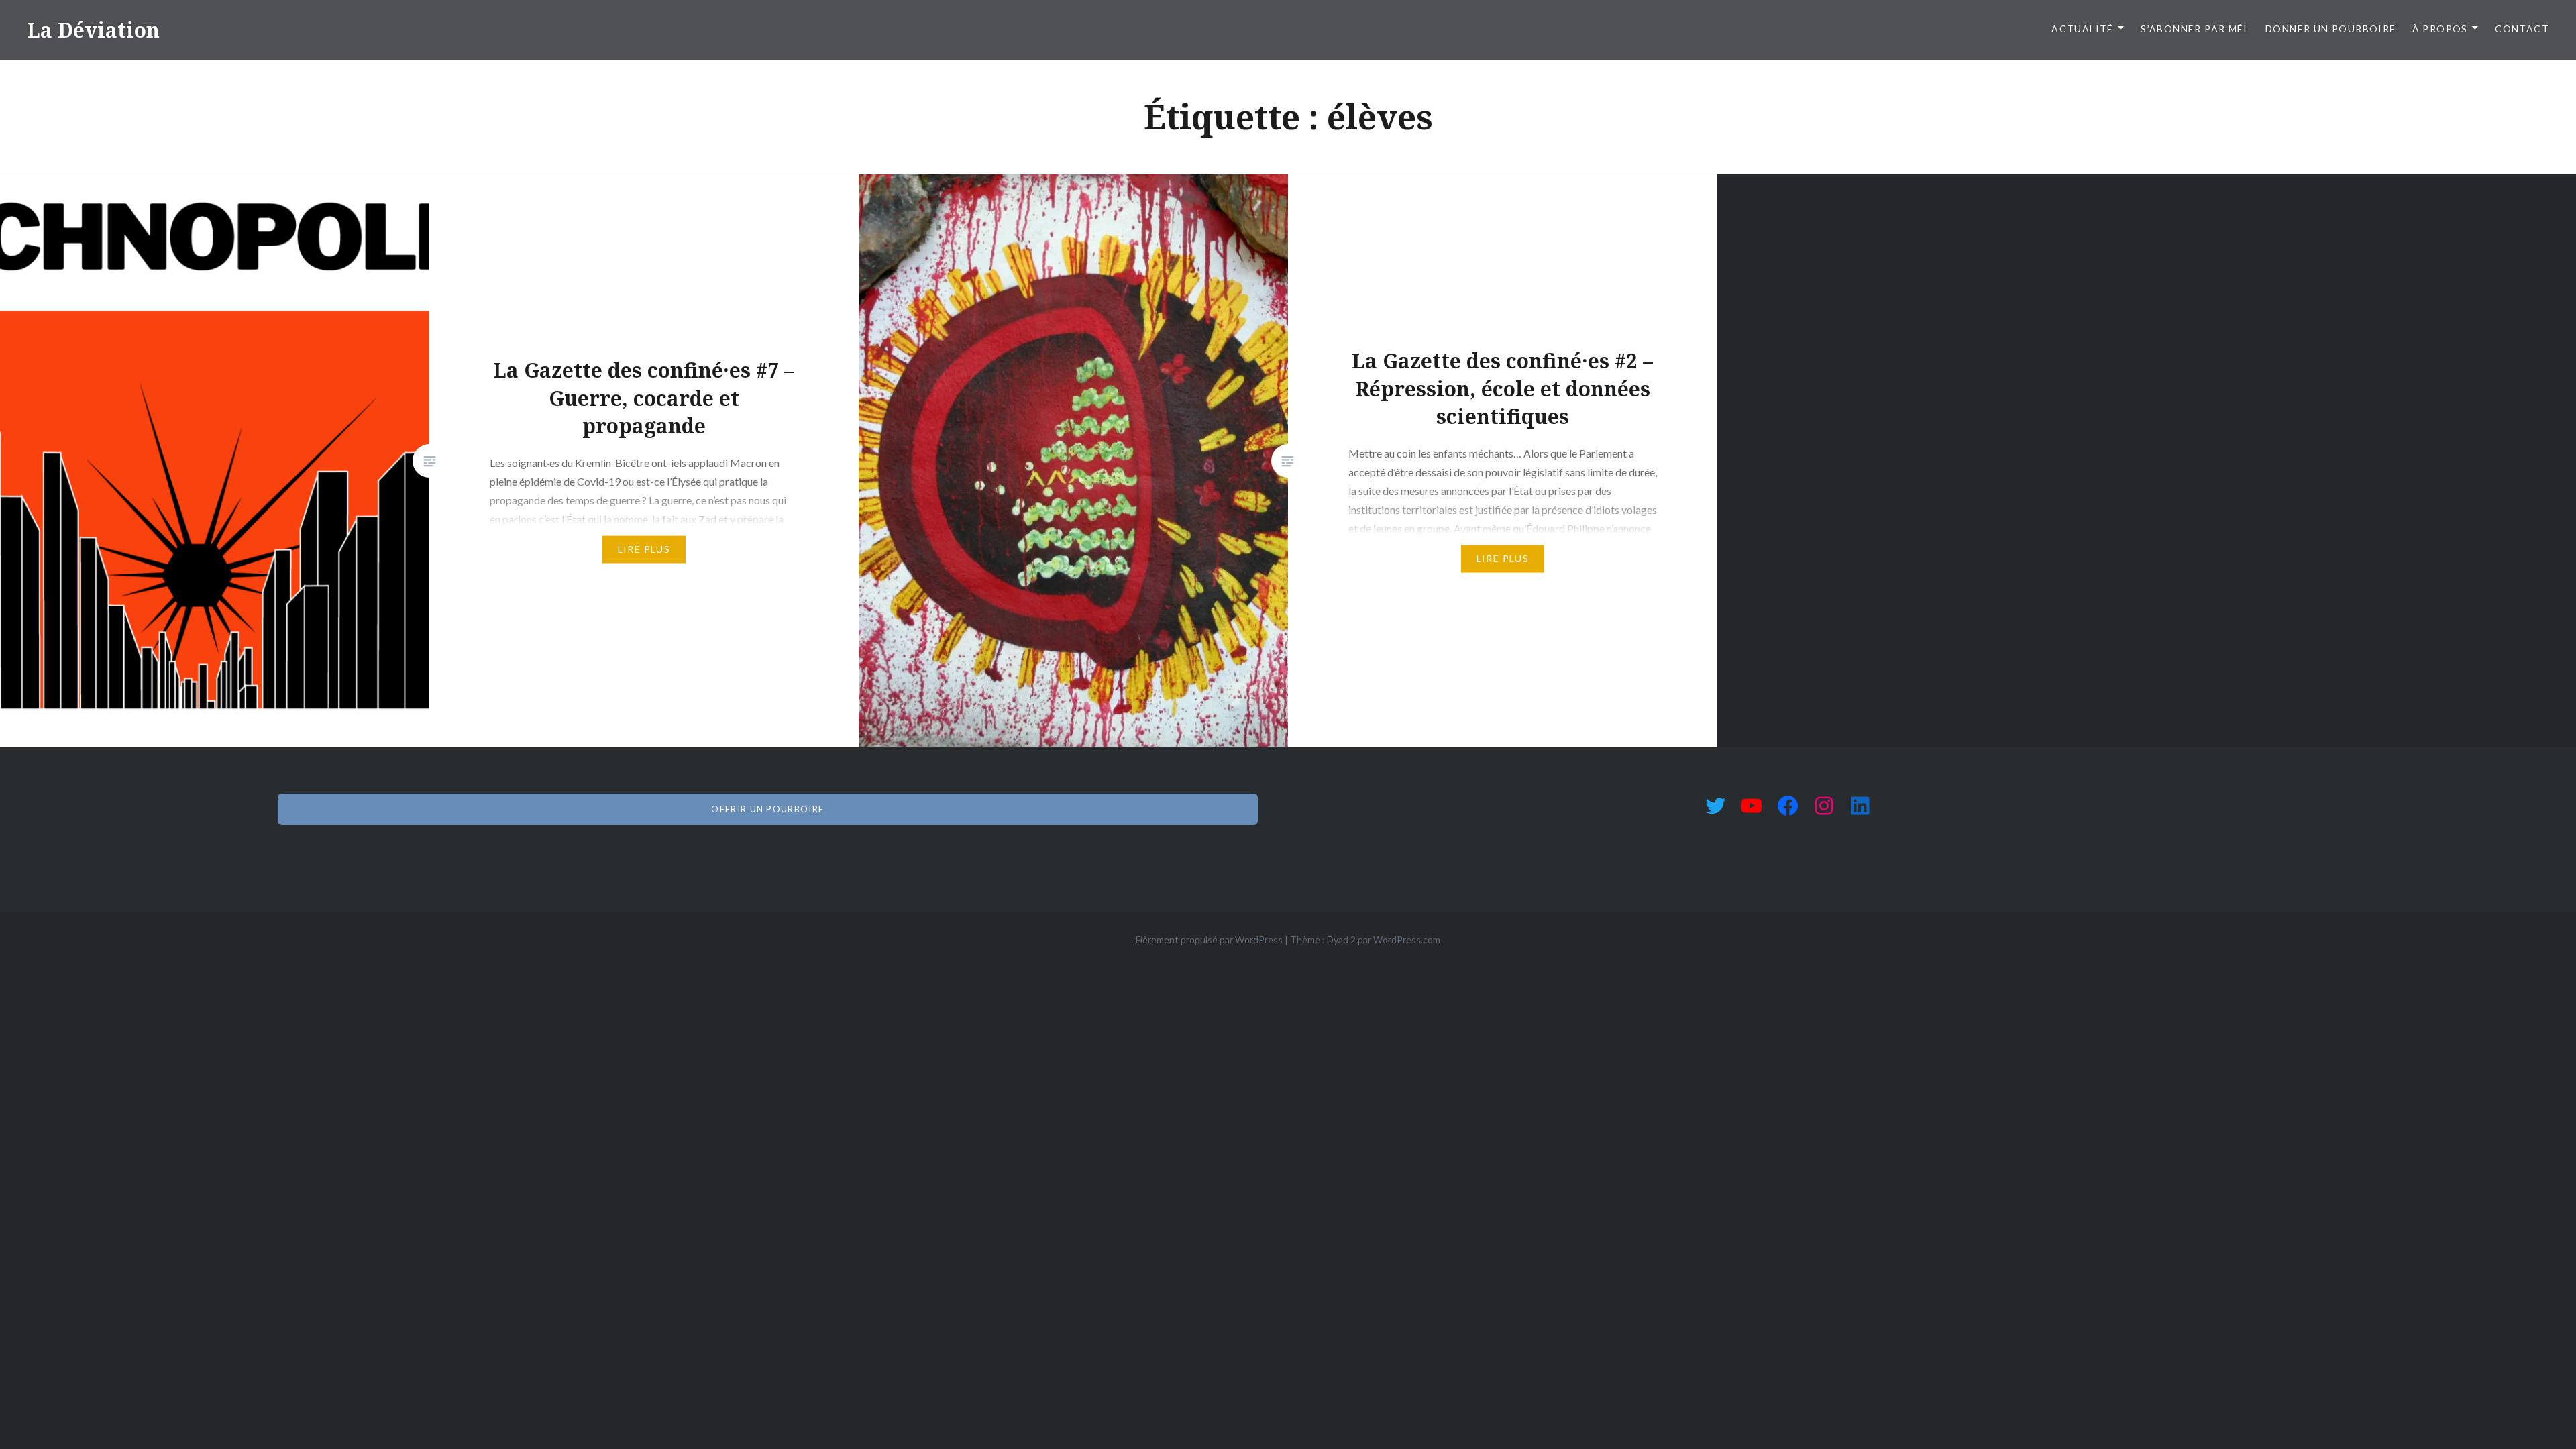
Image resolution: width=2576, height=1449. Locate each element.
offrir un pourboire (767, 809)
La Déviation (93, 30)
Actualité (2083, 29)
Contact (2522, 29)
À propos (2440, 29)
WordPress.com (1407, 940)
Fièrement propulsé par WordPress (1209, 940)
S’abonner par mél (2195, 29)
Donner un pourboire (2331, 29)
